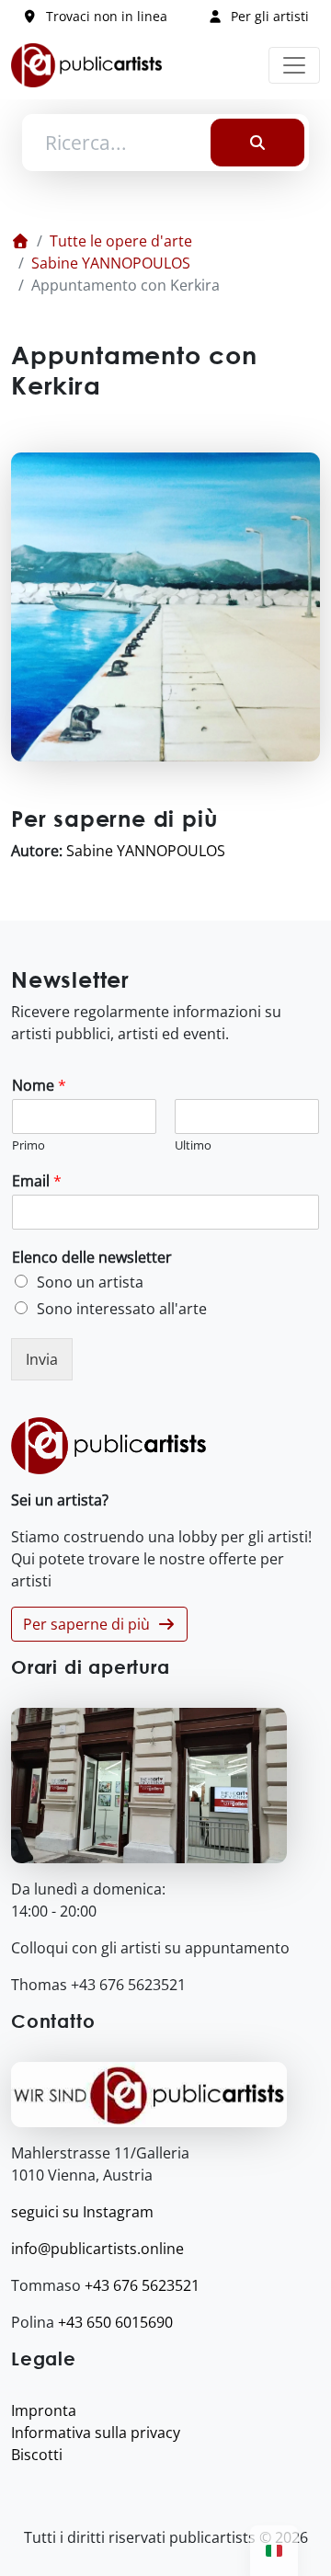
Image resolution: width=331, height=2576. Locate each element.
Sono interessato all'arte (122, 1309)
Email (37, 1181)
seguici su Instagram (82, 2212)
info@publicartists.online (97, 2249)
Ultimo (193, 1145)
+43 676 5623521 (142, 2285)
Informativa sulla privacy (96, 2433)
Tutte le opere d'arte (121, 241)
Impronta (44, 2410)
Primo (29, 1145)
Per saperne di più (90, 1624)
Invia (42, 1359)
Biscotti (37, 2455)
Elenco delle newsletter (92, 1258)
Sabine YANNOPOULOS (111, 263)
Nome (39, 1086)
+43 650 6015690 (115, 2322)
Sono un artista (90, 1282)
